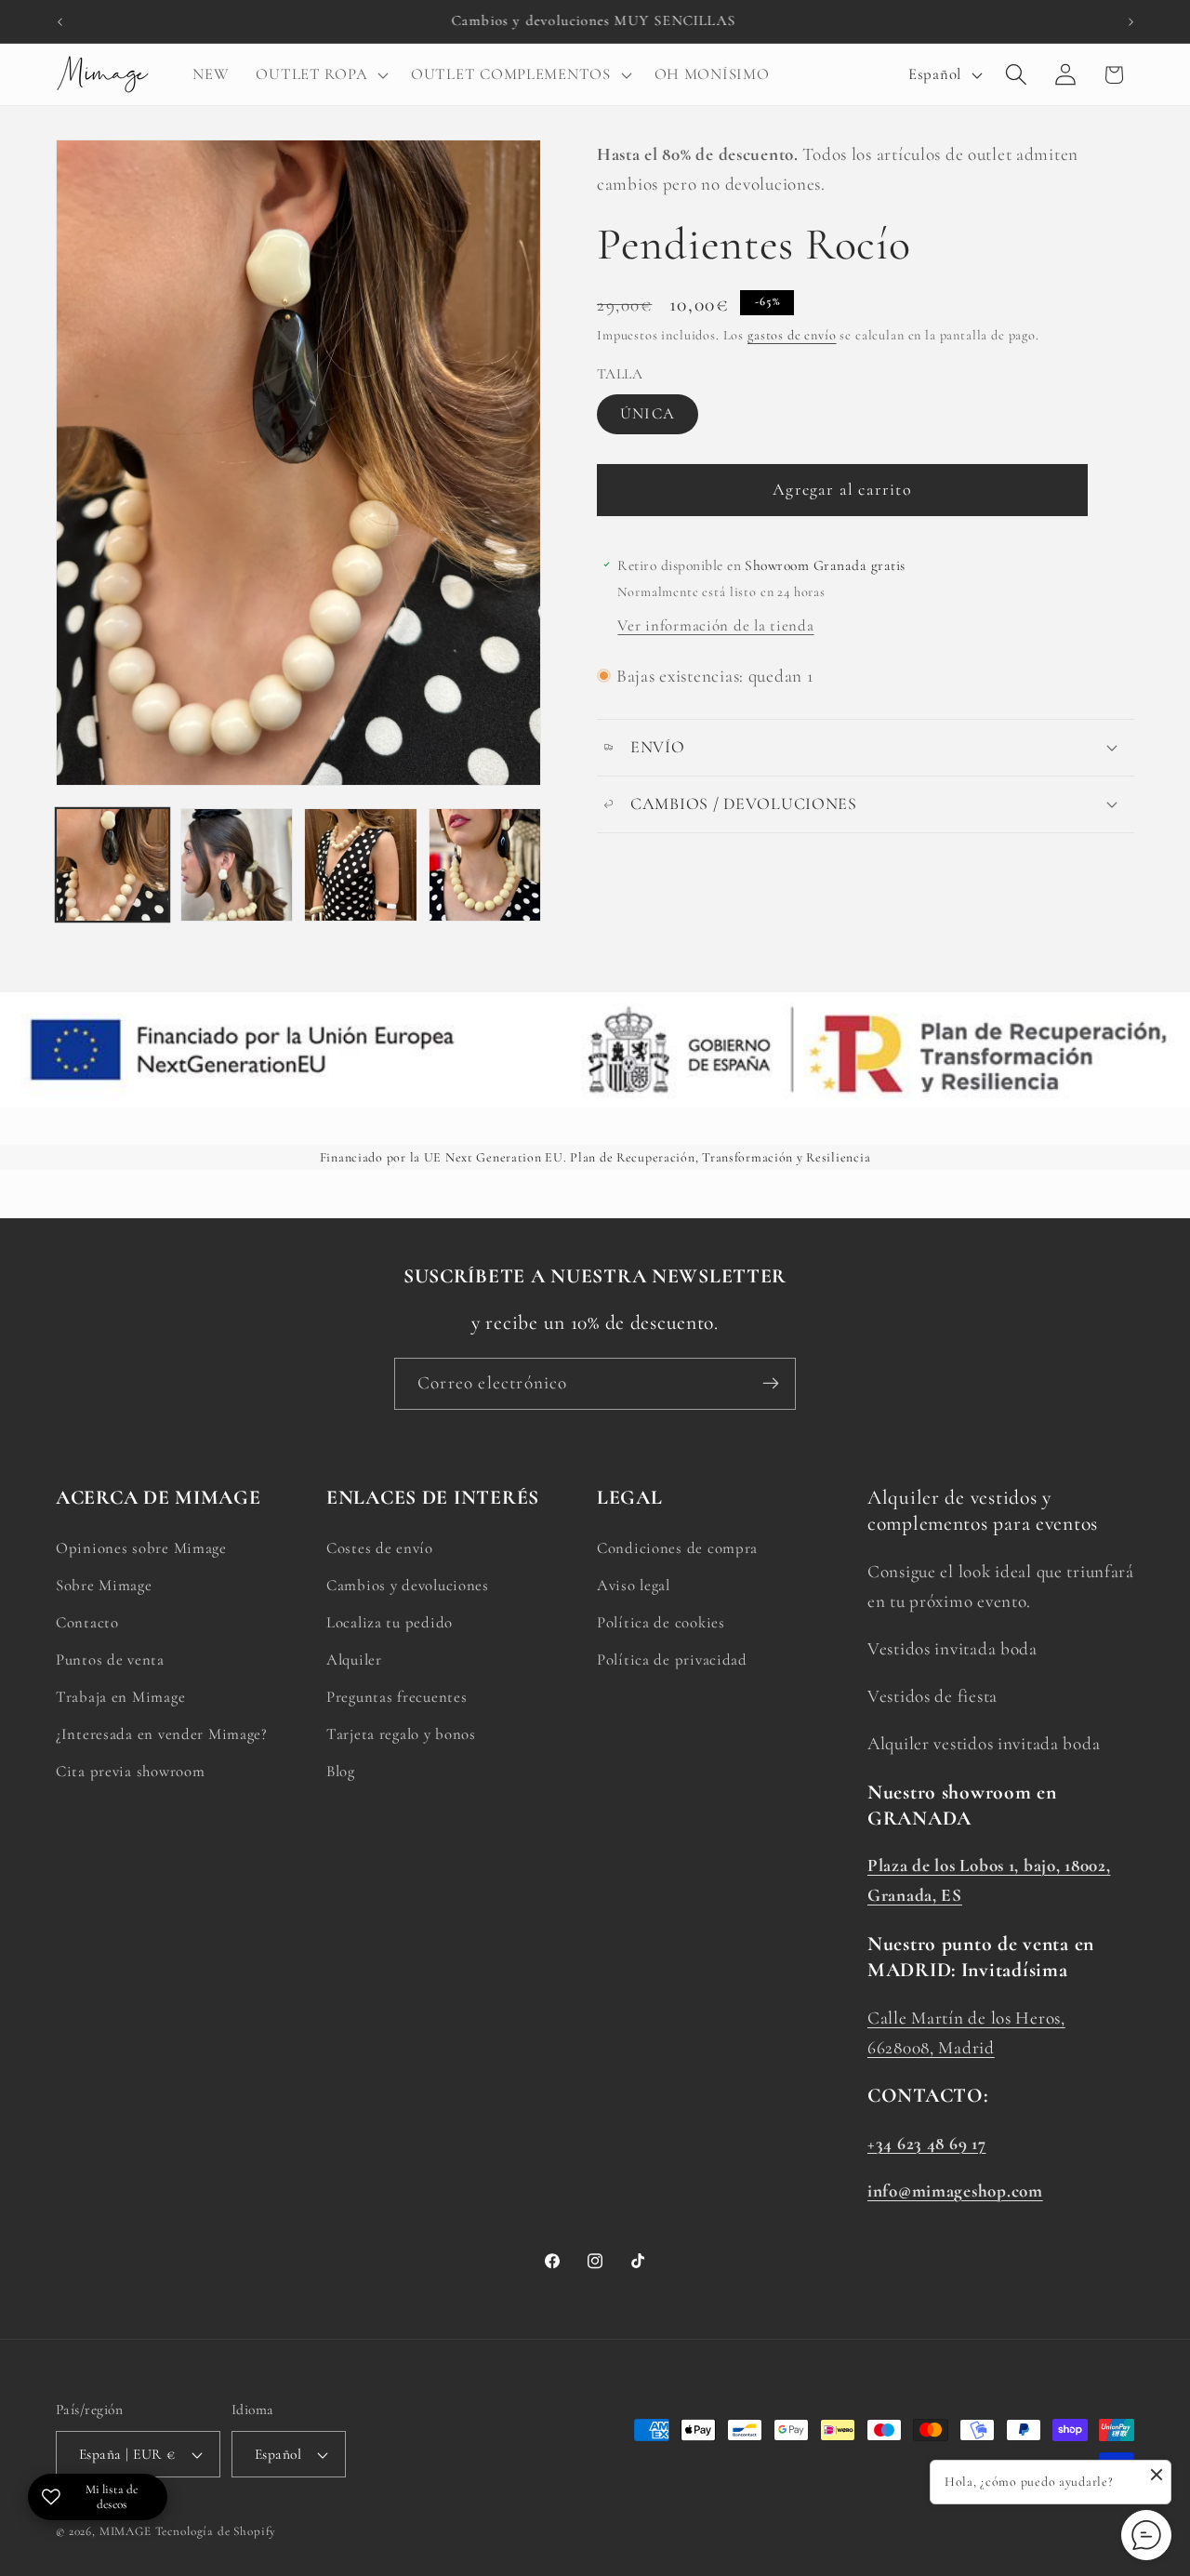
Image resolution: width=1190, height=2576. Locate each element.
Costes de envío (380, 1548)
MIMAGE (126, 2531)
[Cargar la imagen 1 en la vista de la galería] (112, 865)
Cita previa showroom (130, 1771)
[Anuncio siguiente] (1130, 21)
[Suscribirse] (770, 1384)
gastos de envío (792, 335)
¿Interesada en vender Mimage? (162, 1734)
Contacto (87, 1622)
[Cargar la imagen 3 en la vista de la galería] (361, 865)
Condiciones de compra (677, 1548)
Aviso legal (634, 1585)
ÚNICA (648, 413)
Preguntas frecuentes (397, 1697)
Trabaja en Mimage (120, 1697)
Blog (341, 1771)
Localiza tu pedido (390, 1622)
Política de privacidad (672, 1660)
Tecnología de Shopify (216, 2531)
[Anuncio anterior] (59, 21)
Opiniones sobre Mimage (141, 1548)
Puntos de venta (110, 1660)
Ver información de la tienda (715, 625)
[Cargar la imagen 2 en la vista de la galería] (237, 865)
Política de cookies (661, 1622)
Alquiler (354, 1660)
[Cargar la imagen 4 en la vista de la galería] (485, 865)
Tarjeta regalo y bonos (401, 1734)
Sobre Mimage (104, 1585)
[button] (320, 74)
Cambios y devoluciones (408, 1585)
